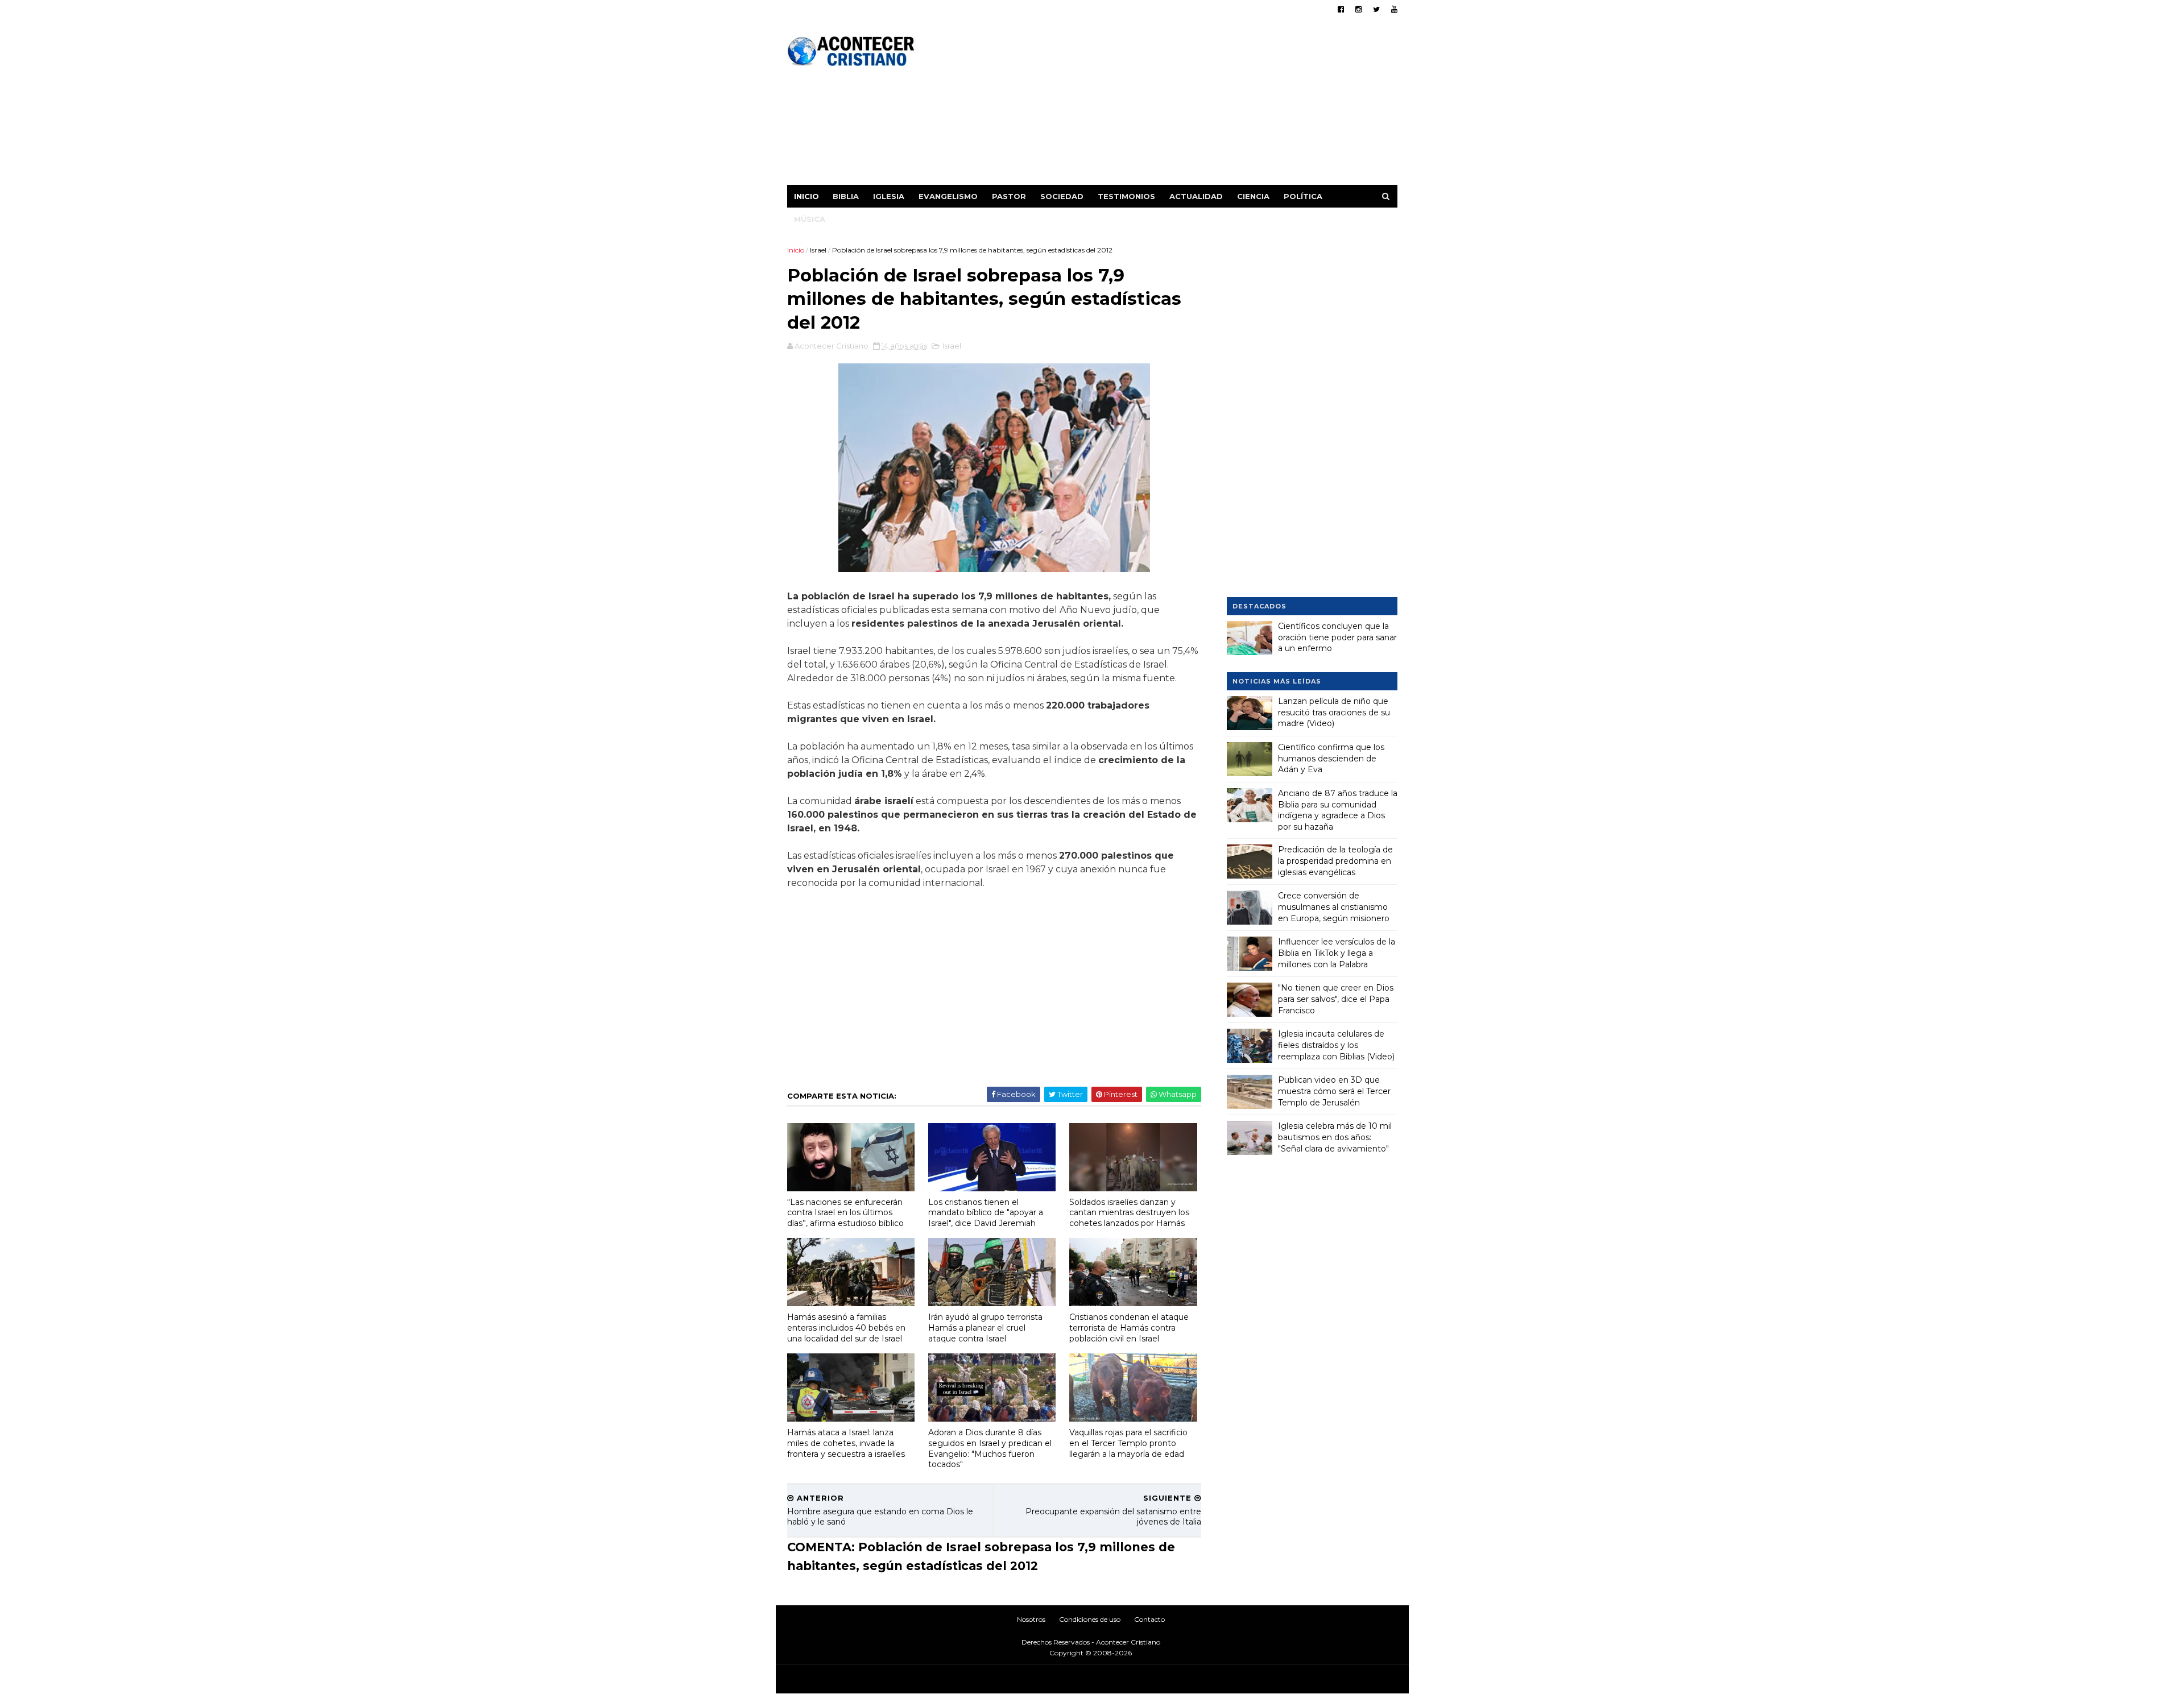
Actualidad (1196, 196)
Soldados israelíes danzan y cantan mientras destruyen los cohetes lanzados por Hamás (1129, 1213)
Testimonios (1126, 196)
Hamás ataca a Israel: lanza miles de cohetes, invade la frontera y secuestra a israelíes (846, 1443)
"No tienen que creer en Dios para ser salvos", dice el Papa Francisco (1336, 999)
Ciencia (1253, 196)
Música (810, 219)
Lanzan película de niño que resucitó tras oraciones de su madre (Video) (1334, 712)
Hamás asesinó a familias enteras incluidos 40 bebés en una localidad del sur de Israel (846, 1328)
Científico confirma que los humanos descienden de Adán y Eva (1331, 758)
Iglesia (889, 196)
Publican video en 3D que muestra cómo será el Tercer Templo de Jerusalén (1334, 1091)
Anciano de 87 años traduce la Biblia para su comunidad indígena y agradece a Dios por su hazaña (1338, 810)
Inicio (806, 196)
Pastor (1009, 196)
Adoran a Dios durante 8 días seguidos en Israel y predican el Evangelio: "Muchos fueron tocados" (990, 1448)
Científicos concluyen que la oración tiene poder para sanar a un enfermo (1337, 637)
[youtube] (1394, 9)
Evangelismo (948, 196)
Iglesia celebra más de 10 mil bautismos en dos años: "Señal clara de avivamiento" (1335, 1137)
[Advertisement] (1190, 105)
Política (1303, 196)
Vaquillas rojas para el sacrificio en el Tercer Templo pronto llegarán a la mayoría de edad (1128, 1443)
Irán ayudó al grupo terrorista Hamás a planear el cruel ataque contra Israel (985, 1328)
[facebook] (1341, 9)
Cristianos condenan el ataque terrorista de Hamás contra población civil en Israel (1129, 1328)
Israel (818, 250)
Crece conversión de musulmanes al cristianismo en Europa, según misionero (1334, 907)
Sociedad (1062, 196)
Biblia (846, 196)
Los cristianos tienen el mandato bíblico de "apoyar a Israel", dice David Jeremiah (986, 1213)
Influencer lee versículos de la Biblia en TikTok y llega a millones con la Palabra (1337, 953)
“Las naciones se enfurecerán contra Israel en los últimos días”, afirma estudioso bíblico (845, 1213)
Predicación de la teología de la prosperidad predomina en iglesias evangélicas (1335, 861)
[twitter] (1376, 9)
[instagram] (1358, 9)
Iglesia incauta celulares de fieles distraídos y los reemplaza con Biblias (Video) (1336, 1045)
